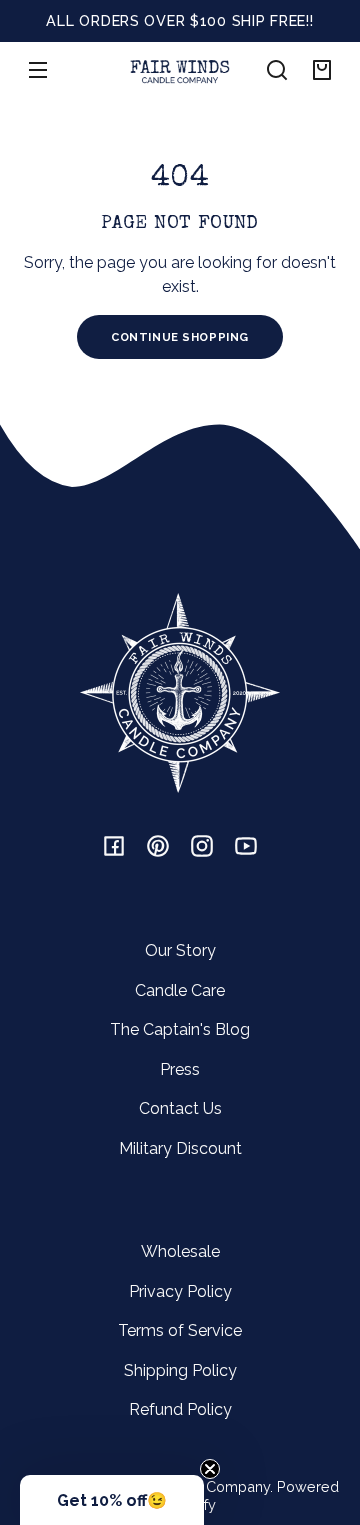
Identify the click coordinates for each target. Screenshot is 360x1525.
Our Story (180, 950)
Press (180, 1069)
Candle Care (180, 990)
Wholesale (180, 1251)
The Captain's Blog (180, 1029)
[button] (277, 70)
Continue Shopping (180, 337)
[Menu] (38, 70)
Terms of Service (180, 1330)
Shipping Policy (180, 1370)
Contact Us (180, 1108)
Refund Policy (180, 1409)
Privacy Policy (180, 1291)
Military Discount (180, 1148)
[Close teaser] (210, 1469)
